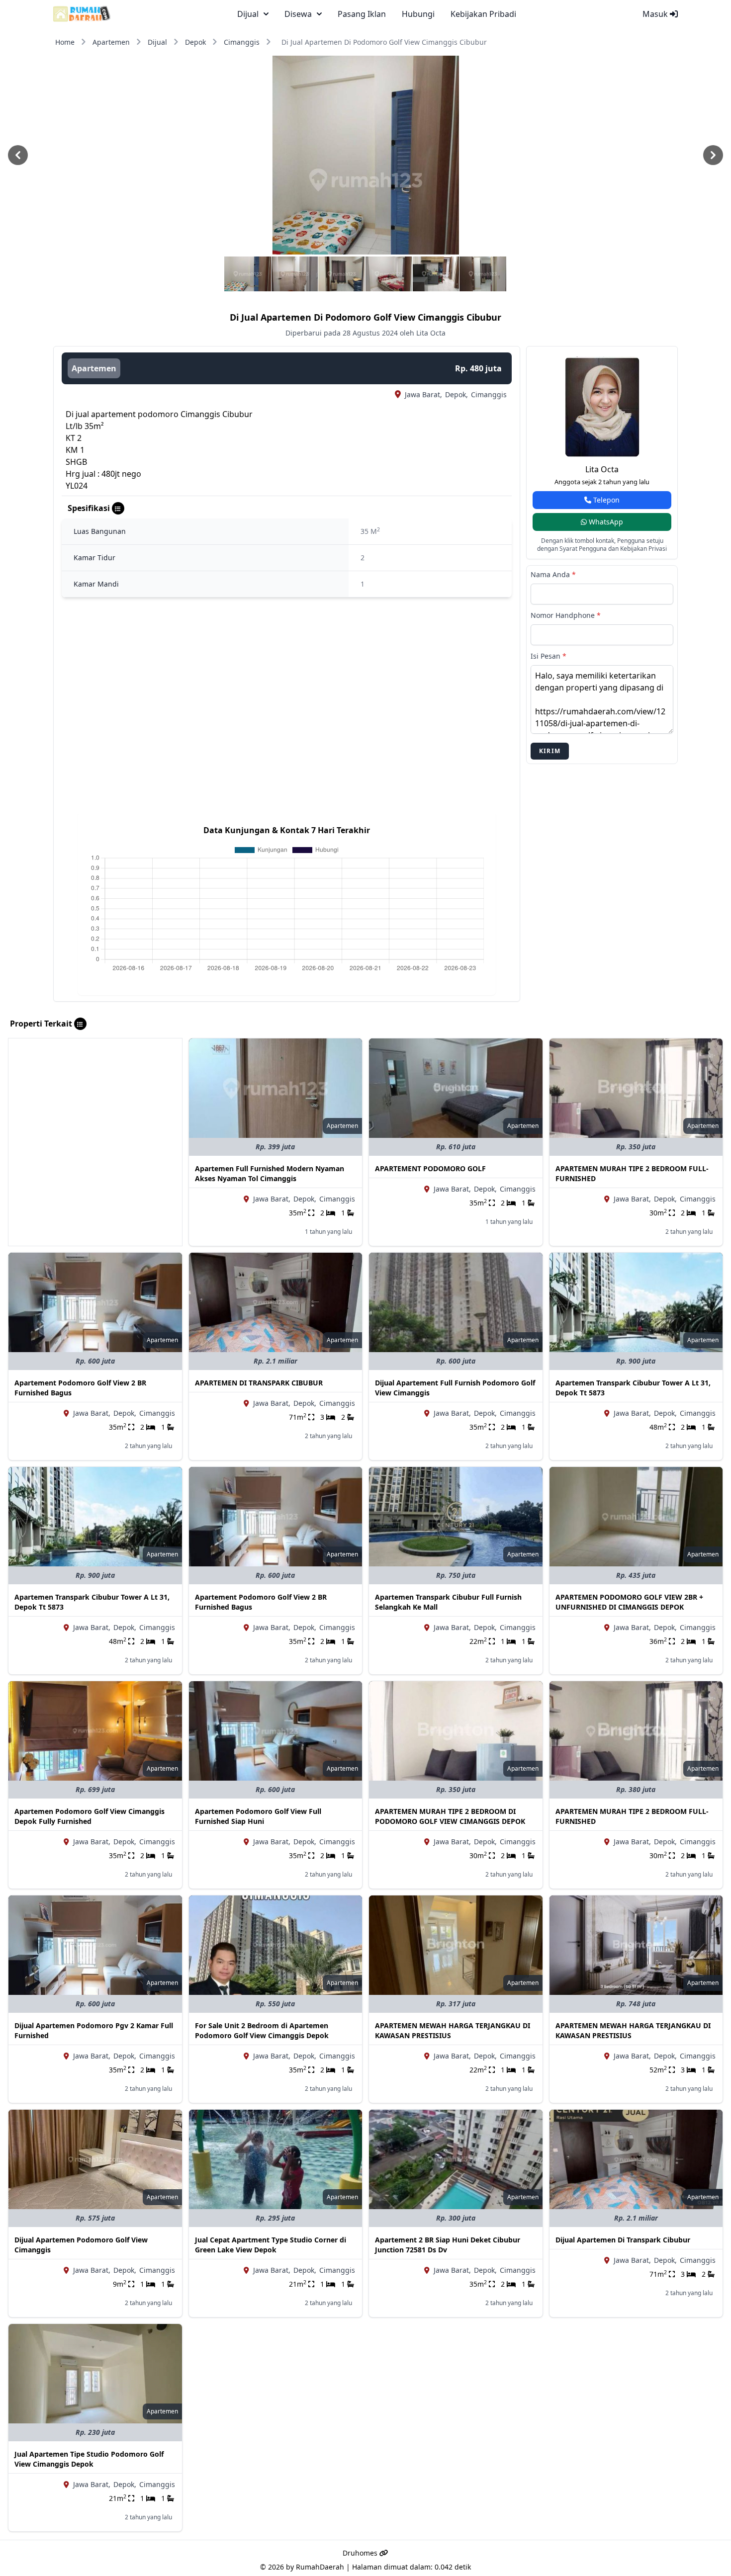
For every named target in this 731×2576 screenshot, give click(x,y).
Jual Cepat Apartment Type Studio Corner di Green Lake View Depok (271, 2245)
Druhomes (361, 2553)
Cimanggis (242, 42)
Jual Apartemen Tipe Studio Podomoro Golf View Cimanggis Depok (89, 2459)
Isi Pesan (548, 656)
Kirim (550, 751)
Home (65, 42)
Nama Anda (553, 574)
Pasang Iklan (362, 14)
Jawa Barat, (423, 394)
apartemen (94, 368)
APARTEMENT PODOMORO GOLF (430, 1168)
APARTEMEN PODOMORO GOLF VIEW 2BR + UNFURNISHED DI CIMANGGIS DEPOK (629, 1602)
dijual (248, 14)
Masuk (656, 14)
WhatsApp (605, 522)
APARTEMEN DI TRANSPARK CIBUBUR (259, 1383)
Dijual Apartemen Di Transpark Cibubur (623, 2240)
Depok (195, 42)
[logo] (82, 14)
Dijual (157, 42)
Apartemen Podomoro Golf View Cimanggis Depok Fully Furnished (90, 1816)
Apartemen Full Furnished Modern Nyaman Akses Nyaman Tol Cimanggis (270, 1173)
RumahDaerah (320, 2567)
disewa (298, 14)
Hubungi (418, 14)
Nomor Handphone (566, 615)
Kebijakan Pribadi (483, 14)
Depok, (457, 394)
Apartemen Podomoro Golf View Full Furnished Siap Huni (258, 1816)
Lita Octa (602, 469)
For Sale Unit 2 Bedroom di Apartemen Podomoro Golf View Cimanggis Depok (262, 2030)
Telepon (605, 500)
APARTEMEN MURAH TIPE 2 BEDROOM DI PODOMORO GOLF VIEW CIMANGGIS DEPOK (450, 1816)
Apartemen (111, 42)
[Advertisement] (95, 1108)
